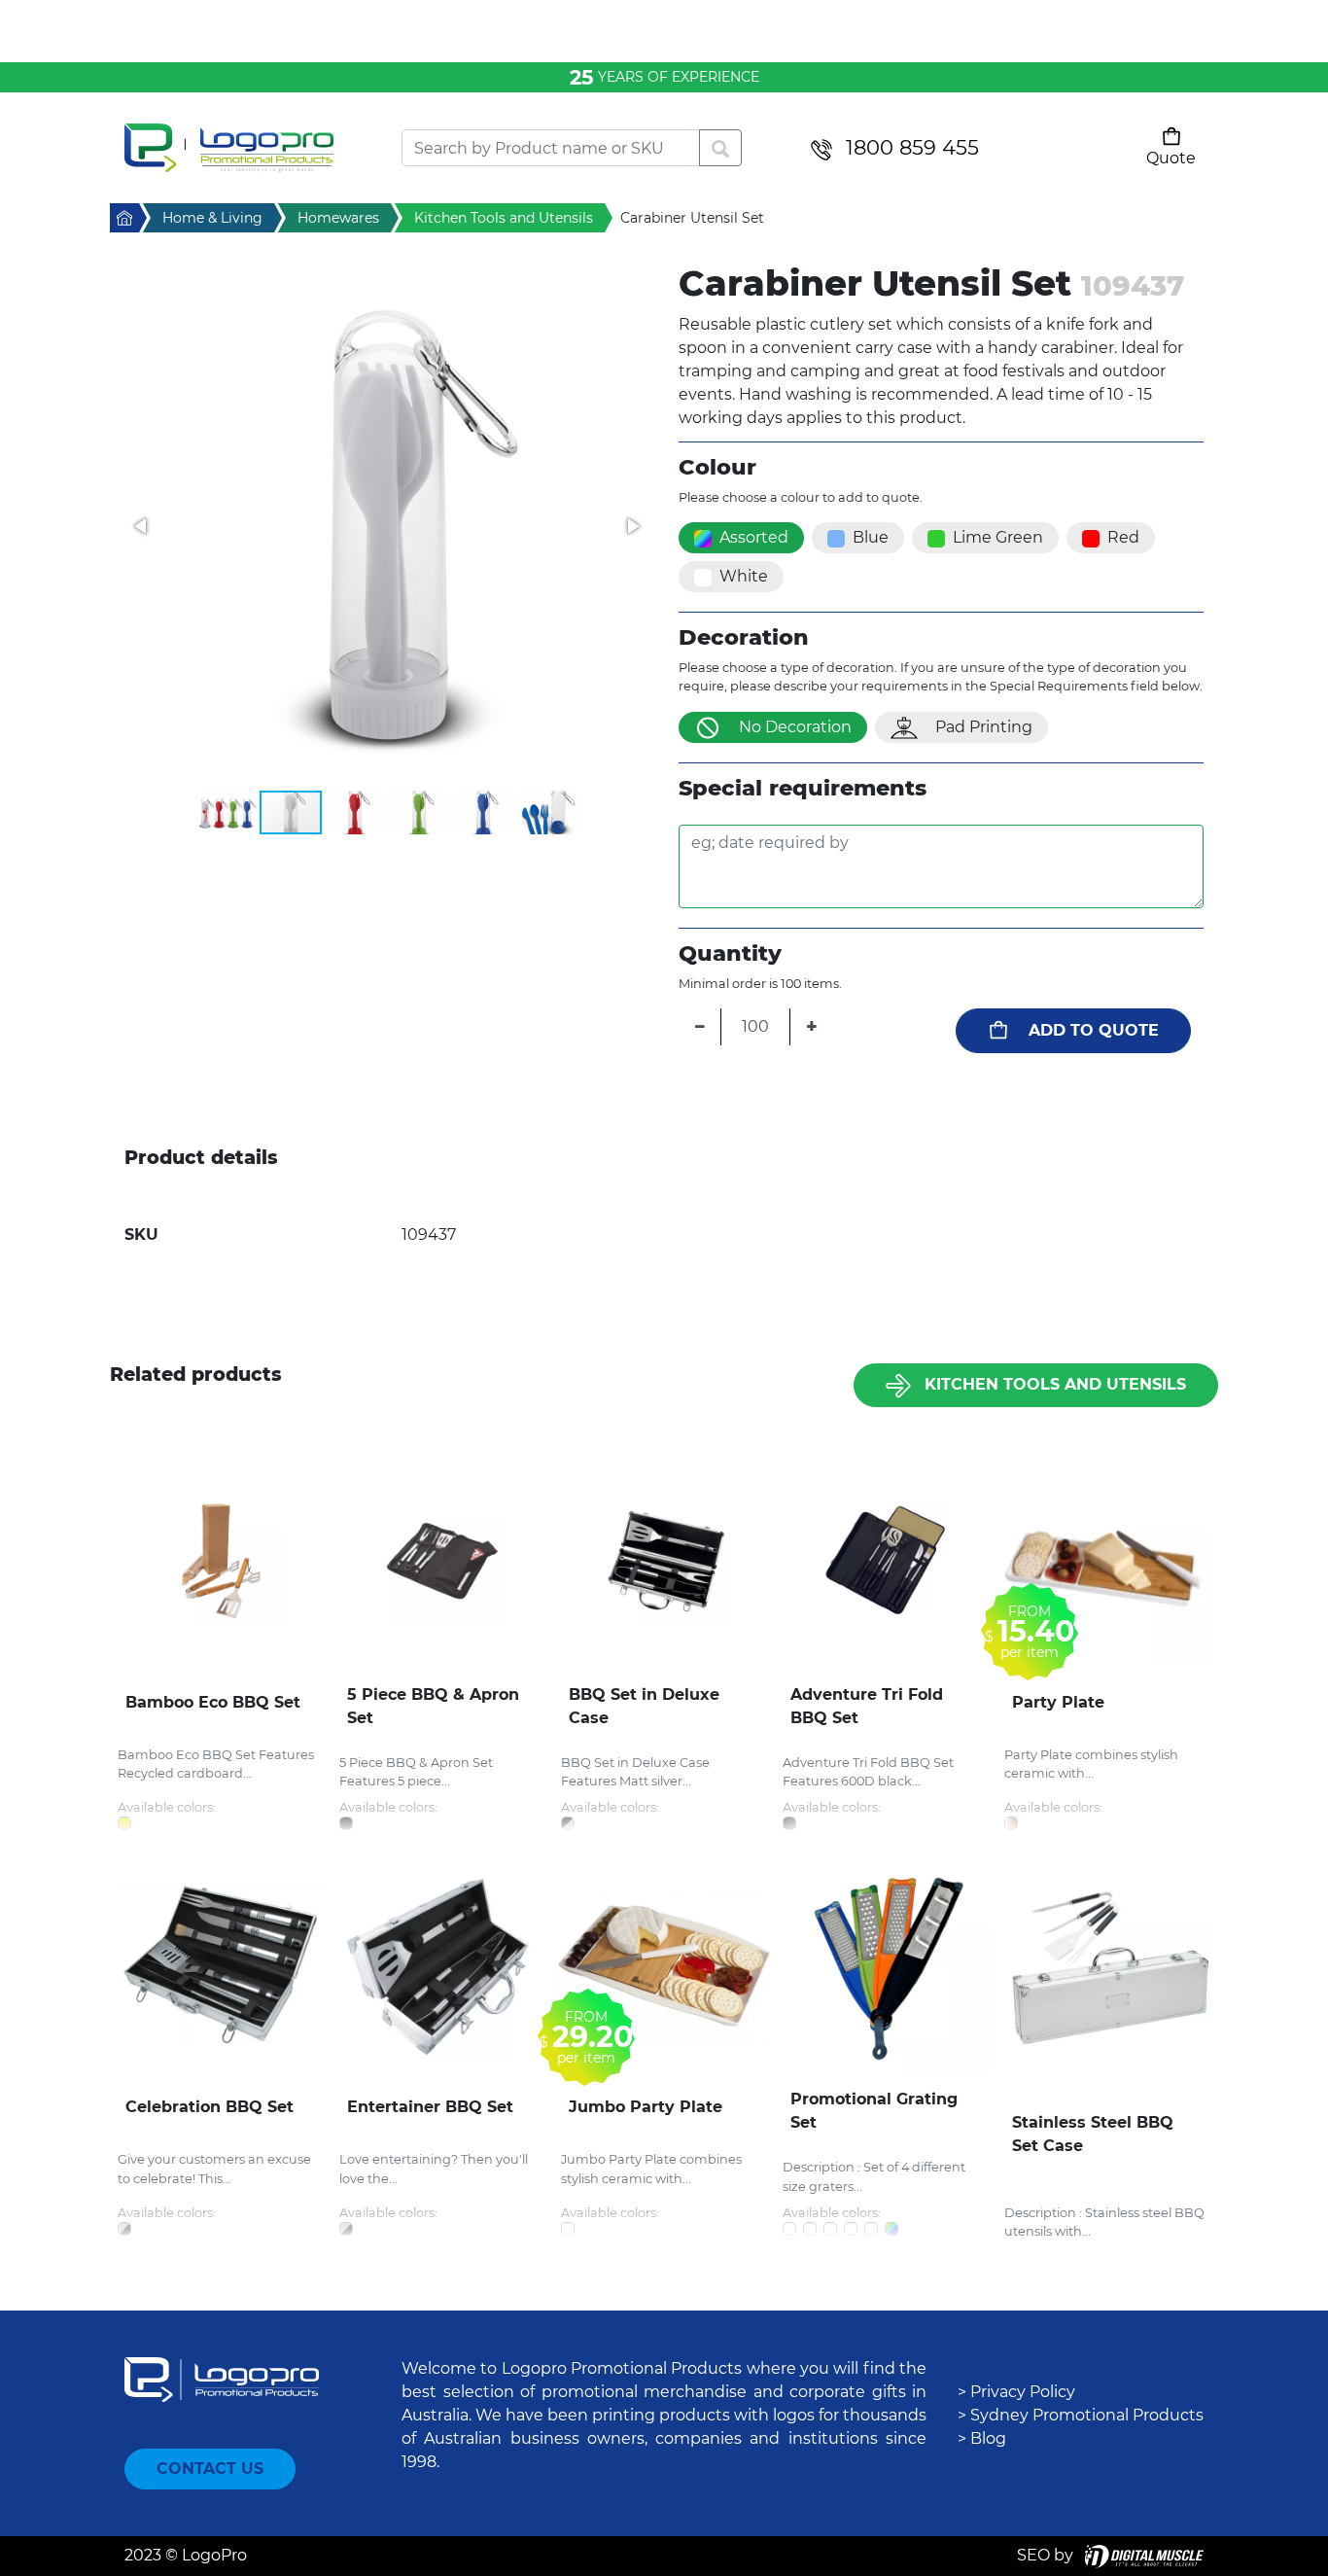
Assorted (754, 537)
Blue (871, 537)
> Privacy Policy (1016, 2392)
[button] (387, 526)
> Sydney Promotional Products (1081, 2415)
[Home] (248, 148)
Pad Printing (984, 727)
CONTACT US (210, 2469)
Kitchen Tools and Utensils (1055, 1384)
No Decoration (795, 727)
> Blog (982, 2438)
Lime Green (998, 537)
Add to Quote (1094, 1030)
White (744, 576)
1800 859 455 (912, 147)
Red (1123, 537)
